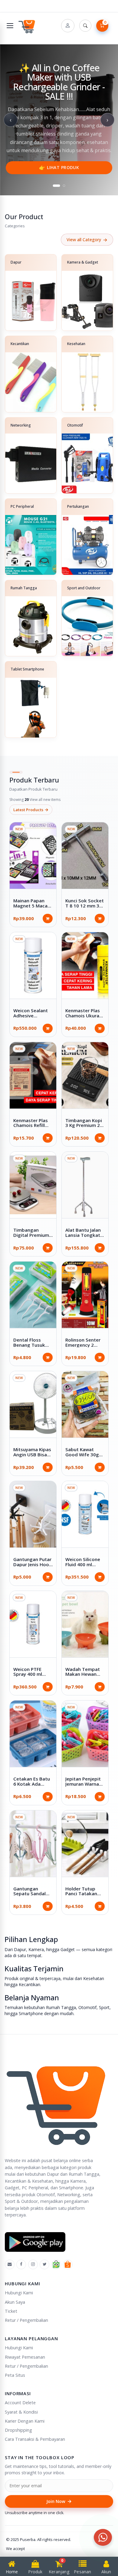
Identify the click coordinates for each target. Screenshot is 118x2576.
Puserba (28, 2539)
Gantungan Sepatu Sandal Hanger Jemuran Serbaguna (31, 1896)
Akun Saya (15, 2302)
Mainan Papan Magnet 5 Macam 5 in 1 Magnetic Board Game (33, 908)
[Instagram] (33, 2264)
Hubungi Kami (19, 2293)
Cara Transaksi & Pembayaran (35, 2439)
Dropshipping (18, 2430)
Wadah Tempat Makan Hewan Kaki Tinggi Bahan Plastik (83, 1677)
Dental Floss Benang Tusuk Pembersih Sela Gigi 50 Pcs (30, 1347)
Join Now (59, 2501)
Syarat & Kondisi (21, 2412)
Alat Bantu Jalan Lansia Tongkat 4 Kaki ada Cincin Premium (85, 1237)
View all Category (87, 240)
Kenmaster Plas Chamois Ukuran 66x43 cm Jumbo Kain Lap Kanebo (84, 1018)
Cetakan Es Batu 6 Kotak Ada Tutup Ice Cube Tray (32, 1786)
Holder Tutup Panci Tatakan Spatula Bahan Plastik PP (82, 1896)
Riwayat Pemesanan (25, 2357)
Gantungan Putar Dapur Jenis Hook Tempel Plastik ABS (33, 1567)
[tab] (57, 186)
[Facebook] (21, 2264)
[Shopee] (68, 2264)
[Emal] (10, 2264)
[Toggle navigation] (10, 26)
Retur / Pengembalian (26, 2320)
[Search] (85, 26)
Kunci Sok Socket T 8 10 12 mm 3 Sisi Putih (85, 906)
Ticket (11, 2311)
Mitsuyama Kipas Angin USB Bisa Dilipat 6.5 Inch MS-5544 (32, 1457)
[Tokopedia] (56, 2264)
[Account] (68, 26)
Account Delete (20, 2403)
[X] (44, 2264)
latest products (31, 810)
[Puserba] (27, 26)
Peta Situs (15, 2375)
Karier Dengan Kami (25, 2421)
